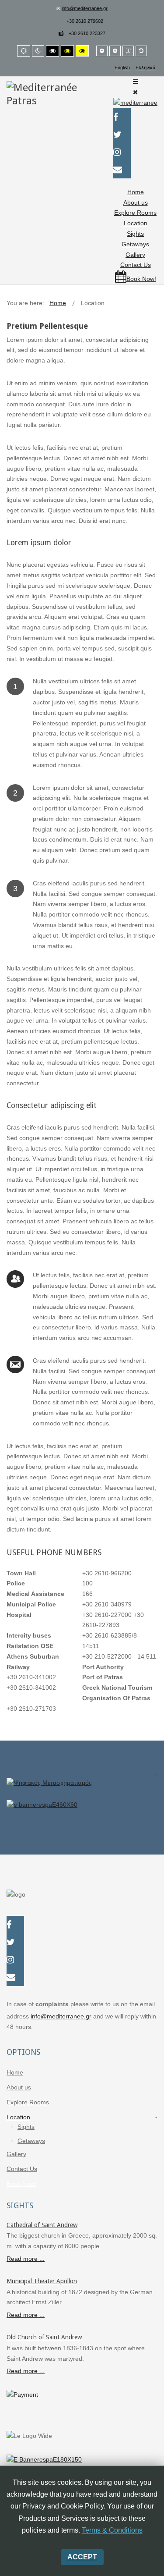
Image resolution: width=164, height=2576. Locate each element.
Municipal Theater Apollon (42, 2281)
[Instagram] (15, 1961)
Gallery (135, 255)
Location (136, 223)
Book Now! (21, 2184)
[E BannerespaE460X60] (82, 1810)
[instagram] (122, 153)
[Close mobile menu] (135, 92)
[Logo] (46, 94)
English (123, 68)
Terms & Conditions (112, 2530)
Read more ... (26, 2259)
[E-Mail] (122, 171)
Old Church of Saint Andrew (44, 2337)
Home (136, 192)
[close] (156, 1771)
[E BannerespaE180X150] (44, 2459)
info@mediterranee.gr (85, 8)
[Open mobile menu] (136, 82)
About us (136, 203)
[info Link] (82, 1788)
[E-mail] (15, 1978)
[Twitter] (122, 135)
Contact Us (136, 265)
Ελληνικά (145, 68)
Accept (82, 2557)
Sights (135, 234)
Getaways (135, 244)
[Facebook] (122, 118)
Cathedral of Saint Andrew (42, 2225)
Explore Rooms (135, 213)
